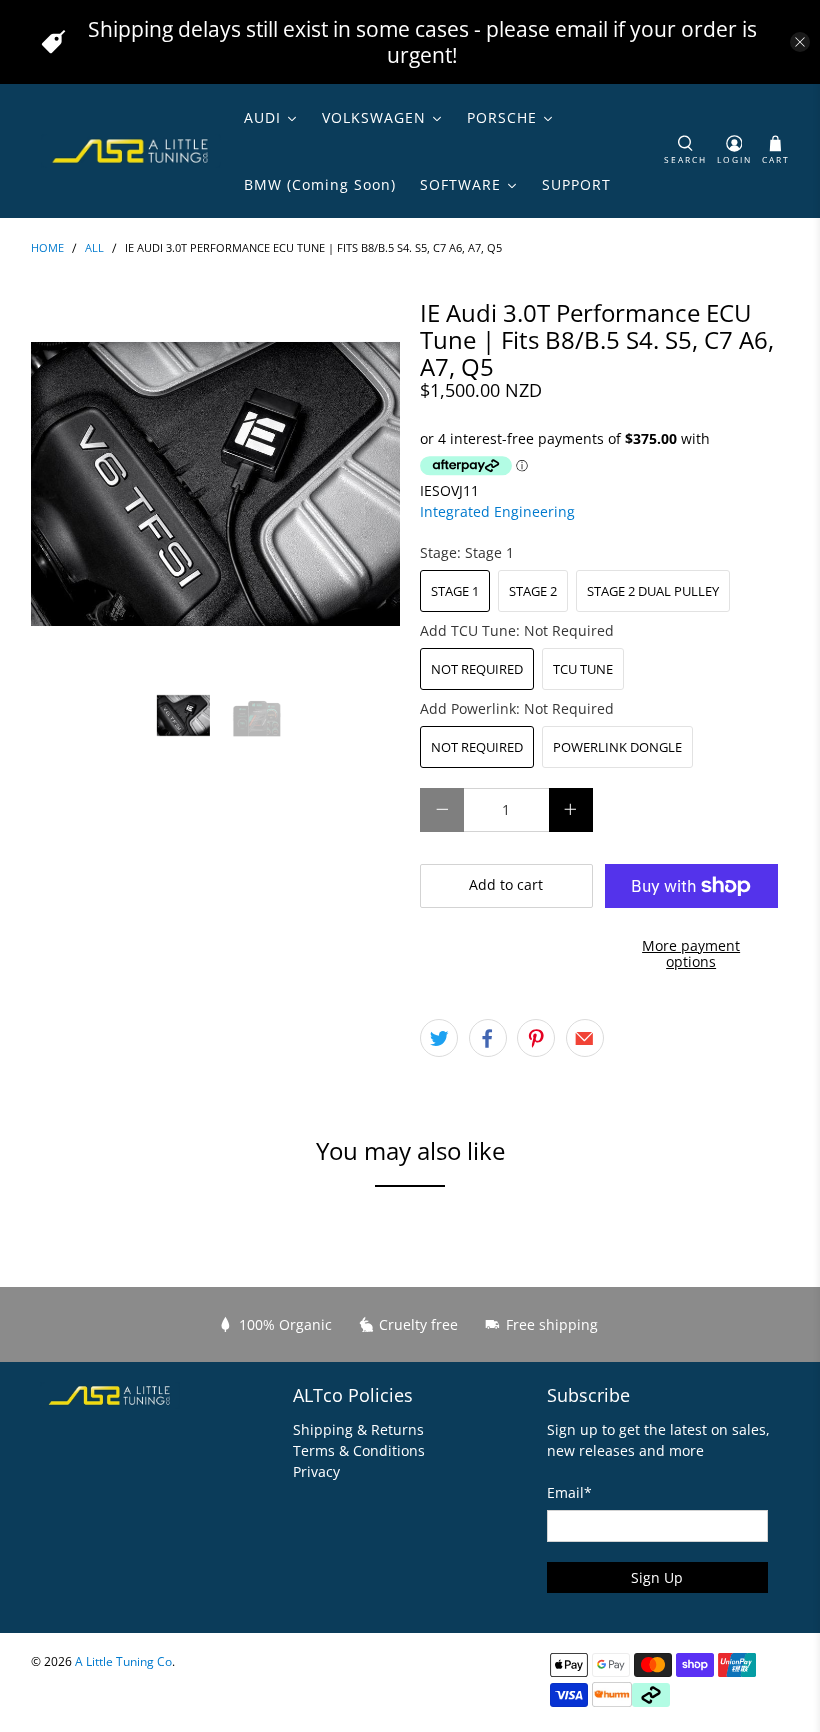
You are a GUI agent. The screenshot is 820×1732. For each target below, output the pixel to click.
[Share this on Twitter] (439, 1038)
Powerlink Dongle (617, 747)
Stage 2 (533, 591)
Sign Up (657, 1577)
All (94, 248)
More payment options (691, 954)
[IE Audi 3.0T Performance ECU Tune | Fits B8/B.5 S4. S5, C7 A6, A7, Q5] (216, 484)
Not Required (477, 669)
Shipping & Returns (358, 1429)
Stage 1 (455, 591)
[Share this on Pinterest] (536, 1038)
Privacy (316, 1471)
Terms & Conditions (359, 1450)
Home (47, 248)
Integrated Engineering (497, 511)
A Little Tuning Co (123, 1661)
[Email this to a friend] (585, 1038)
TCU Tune (583, 669)
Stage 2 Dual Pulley (653, 591)
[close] (800, 42)
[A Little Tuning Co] (131, 151)
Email (569, 1492)
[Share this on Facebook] (488, 1038)
